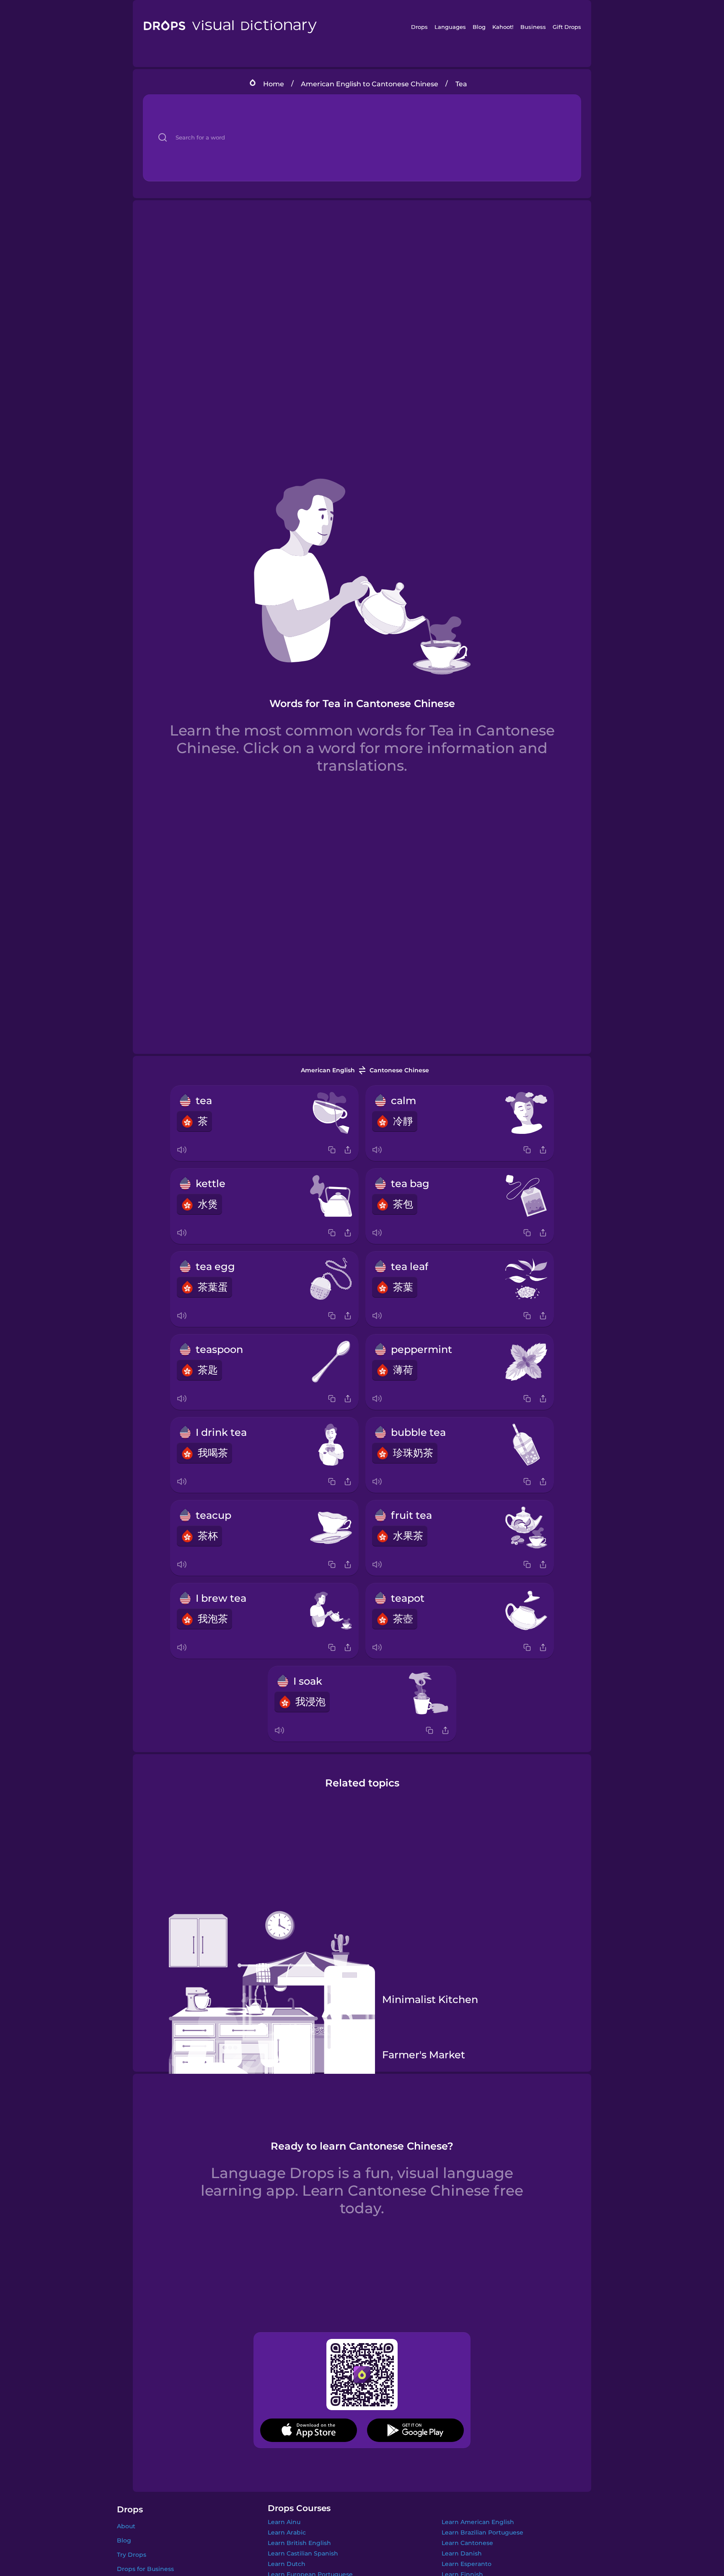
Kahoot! (503, 27)
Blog (479, 27)
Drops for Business (145, 2569)
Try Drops (132, 2555)
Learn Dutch (287, 2564)
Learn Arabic (287, 2532)
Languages (450, 27)
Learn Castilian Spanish (303, 2553)
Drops (419, 27)
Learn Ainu (284, 2522)
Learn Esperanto (467, 2564)
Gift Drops (567, 27)
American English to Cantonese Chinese (370, 84)
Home (274, 84)
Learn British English (299, 2543)
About (126, 2526)
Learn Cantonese (467, 2543)
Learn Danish (462, 2553)
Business (533, 27)
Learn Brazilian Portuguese (482, 2532)
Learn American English (478, 2522)
